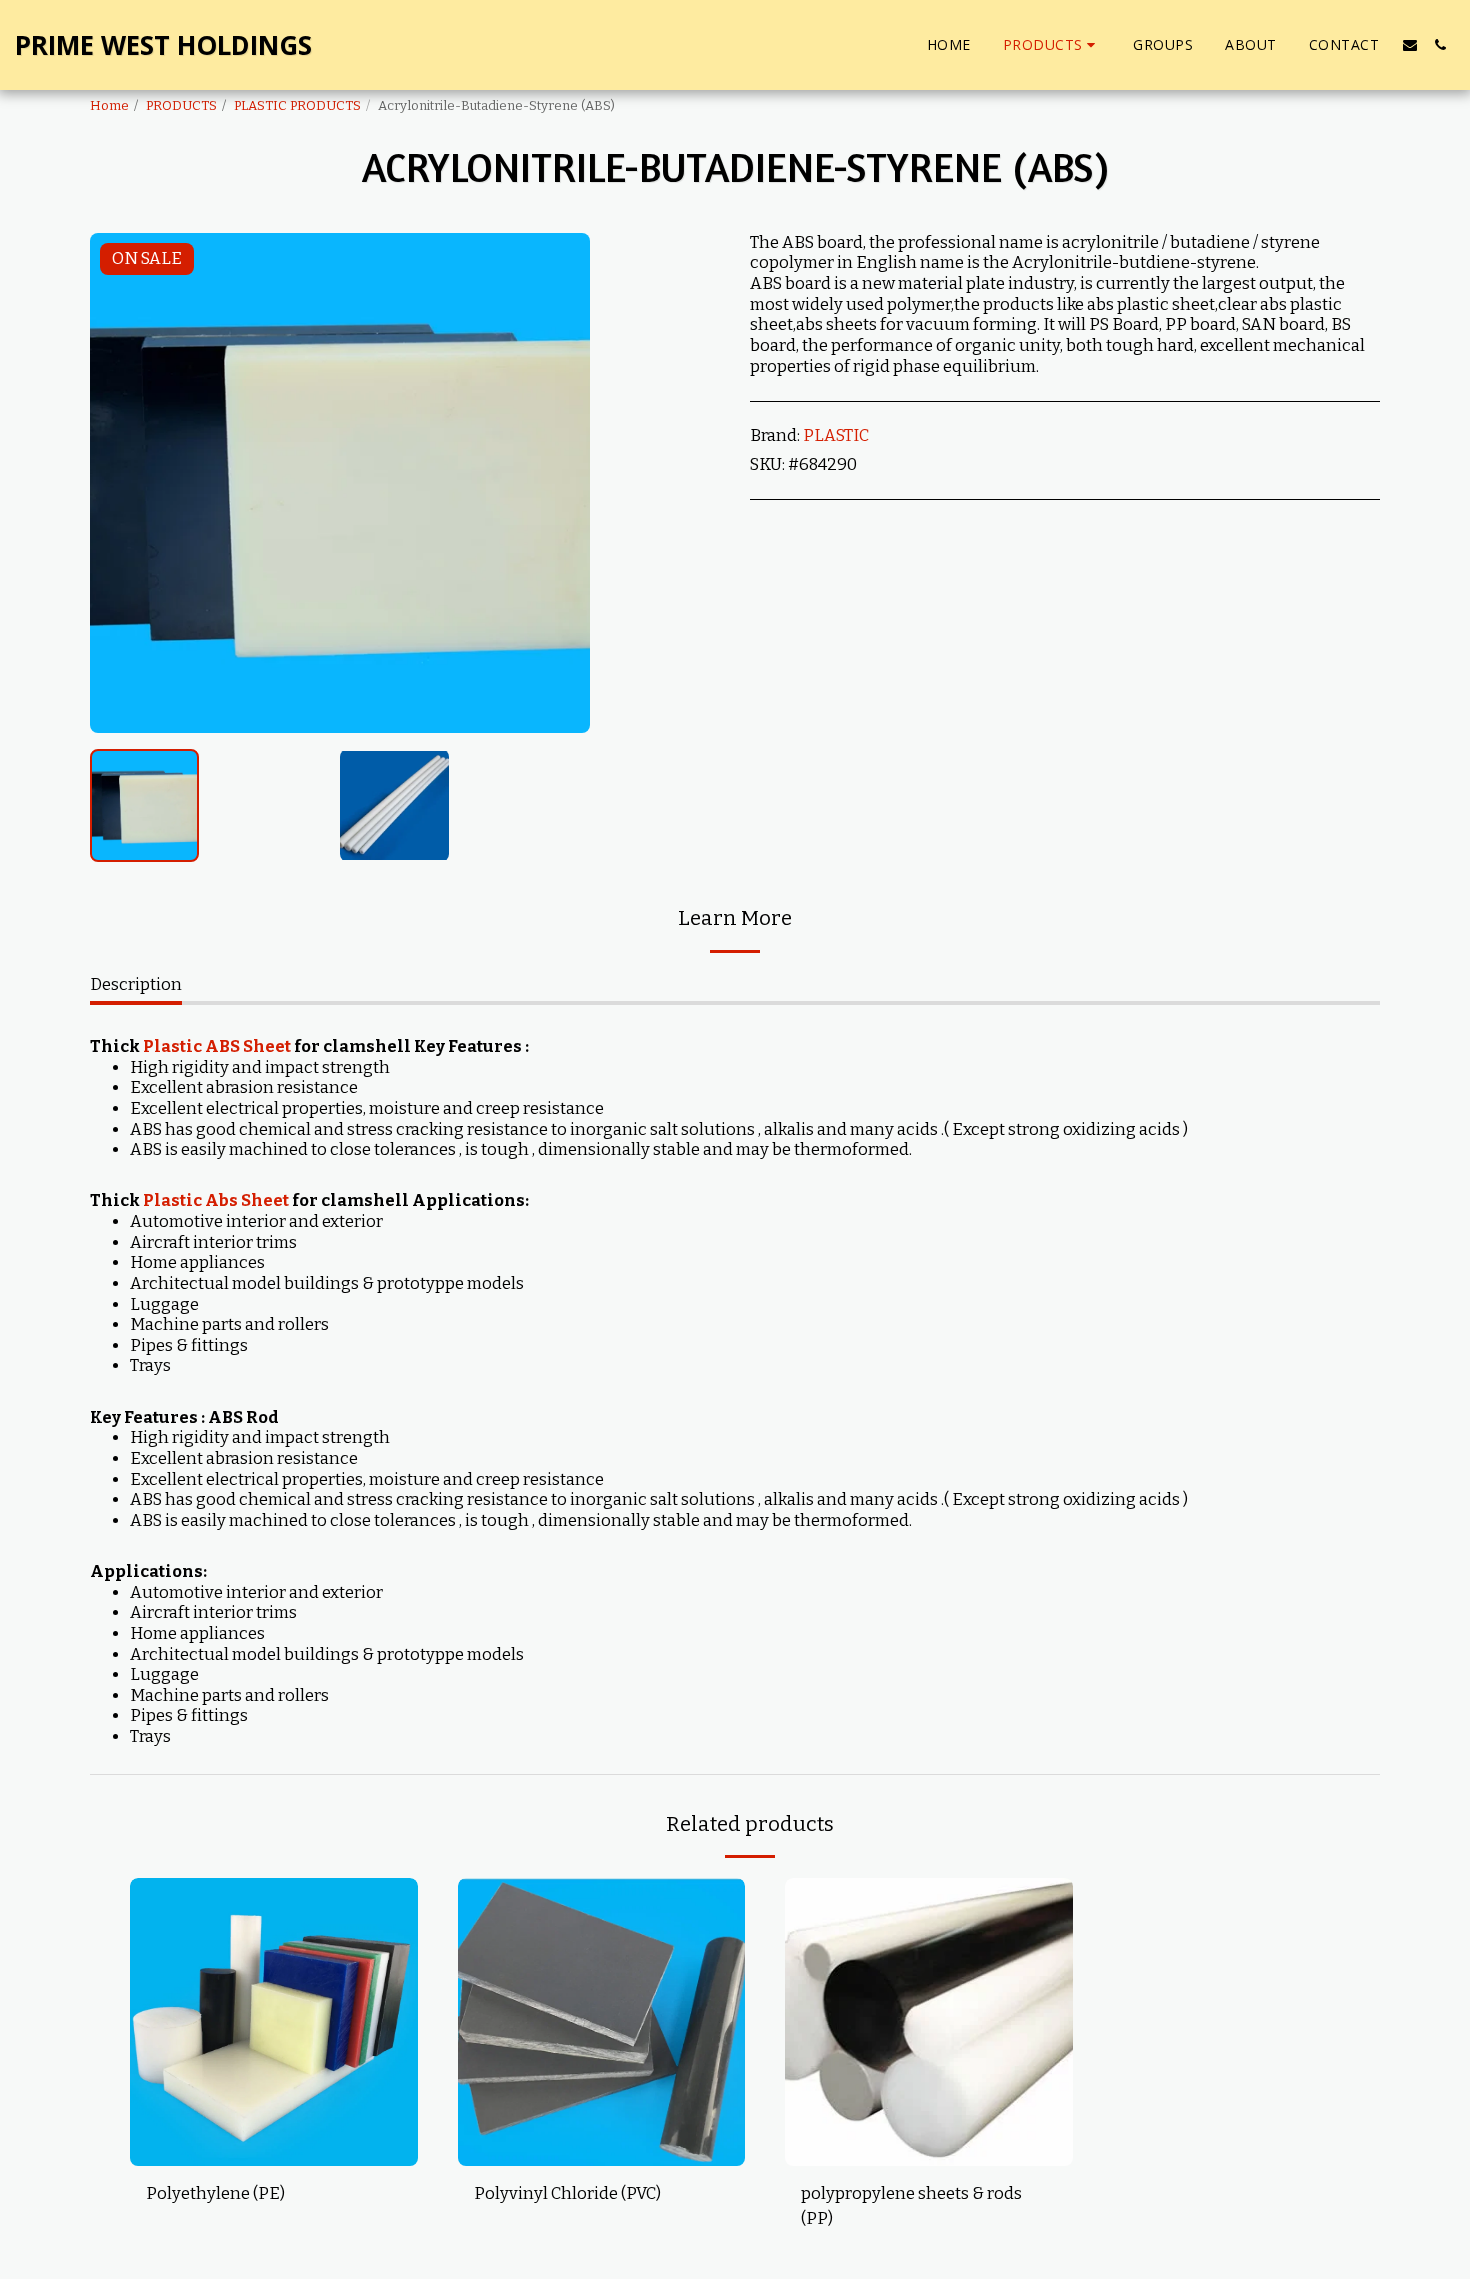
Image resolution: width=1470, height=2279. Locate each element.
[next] (558, 483)
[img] (274, 2022)
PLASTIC (836, 435)
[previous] (122, 483)
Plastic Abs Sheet (216, 1200)
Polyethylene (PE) (215, 2193)
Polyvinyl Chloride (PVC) (567, 2193)
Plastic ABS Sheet (217, 1046)
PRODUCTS (181, 105)
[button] (1410, 45)
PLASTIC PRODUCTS (297, 105)
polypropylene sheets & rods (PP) (911, 2206)
